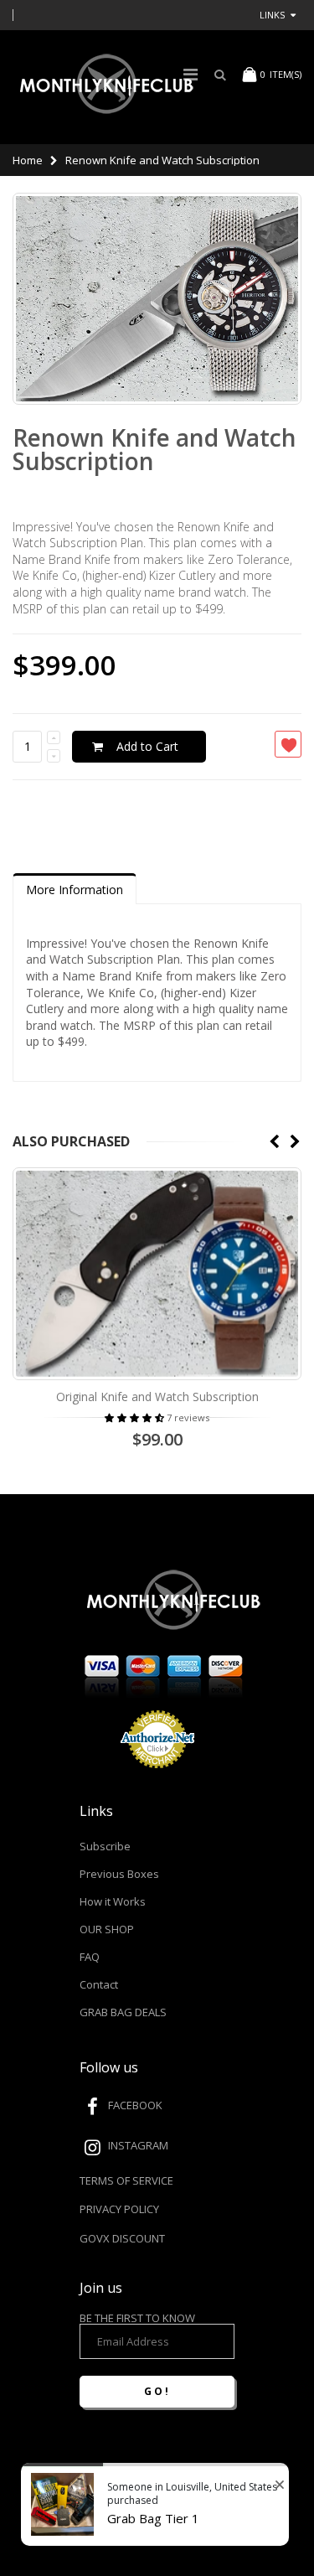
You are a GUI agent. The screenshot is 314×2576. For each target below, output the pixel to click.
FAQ (90, 1957)
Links (272, 15)
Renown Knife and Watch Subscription (154, 449)
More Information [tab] (75, 890)
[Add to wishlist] (288, 744)
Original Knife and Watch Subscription (157, 1397)
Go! (157, 2391)
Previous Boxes (119, 1874)
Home (28, 160)
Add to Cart (147, 746)
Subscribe (105, 1846)
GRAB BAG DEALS (123, 2012)
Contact (99, 1984)
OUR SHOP (107, 1929)
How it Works (113, 1901)
